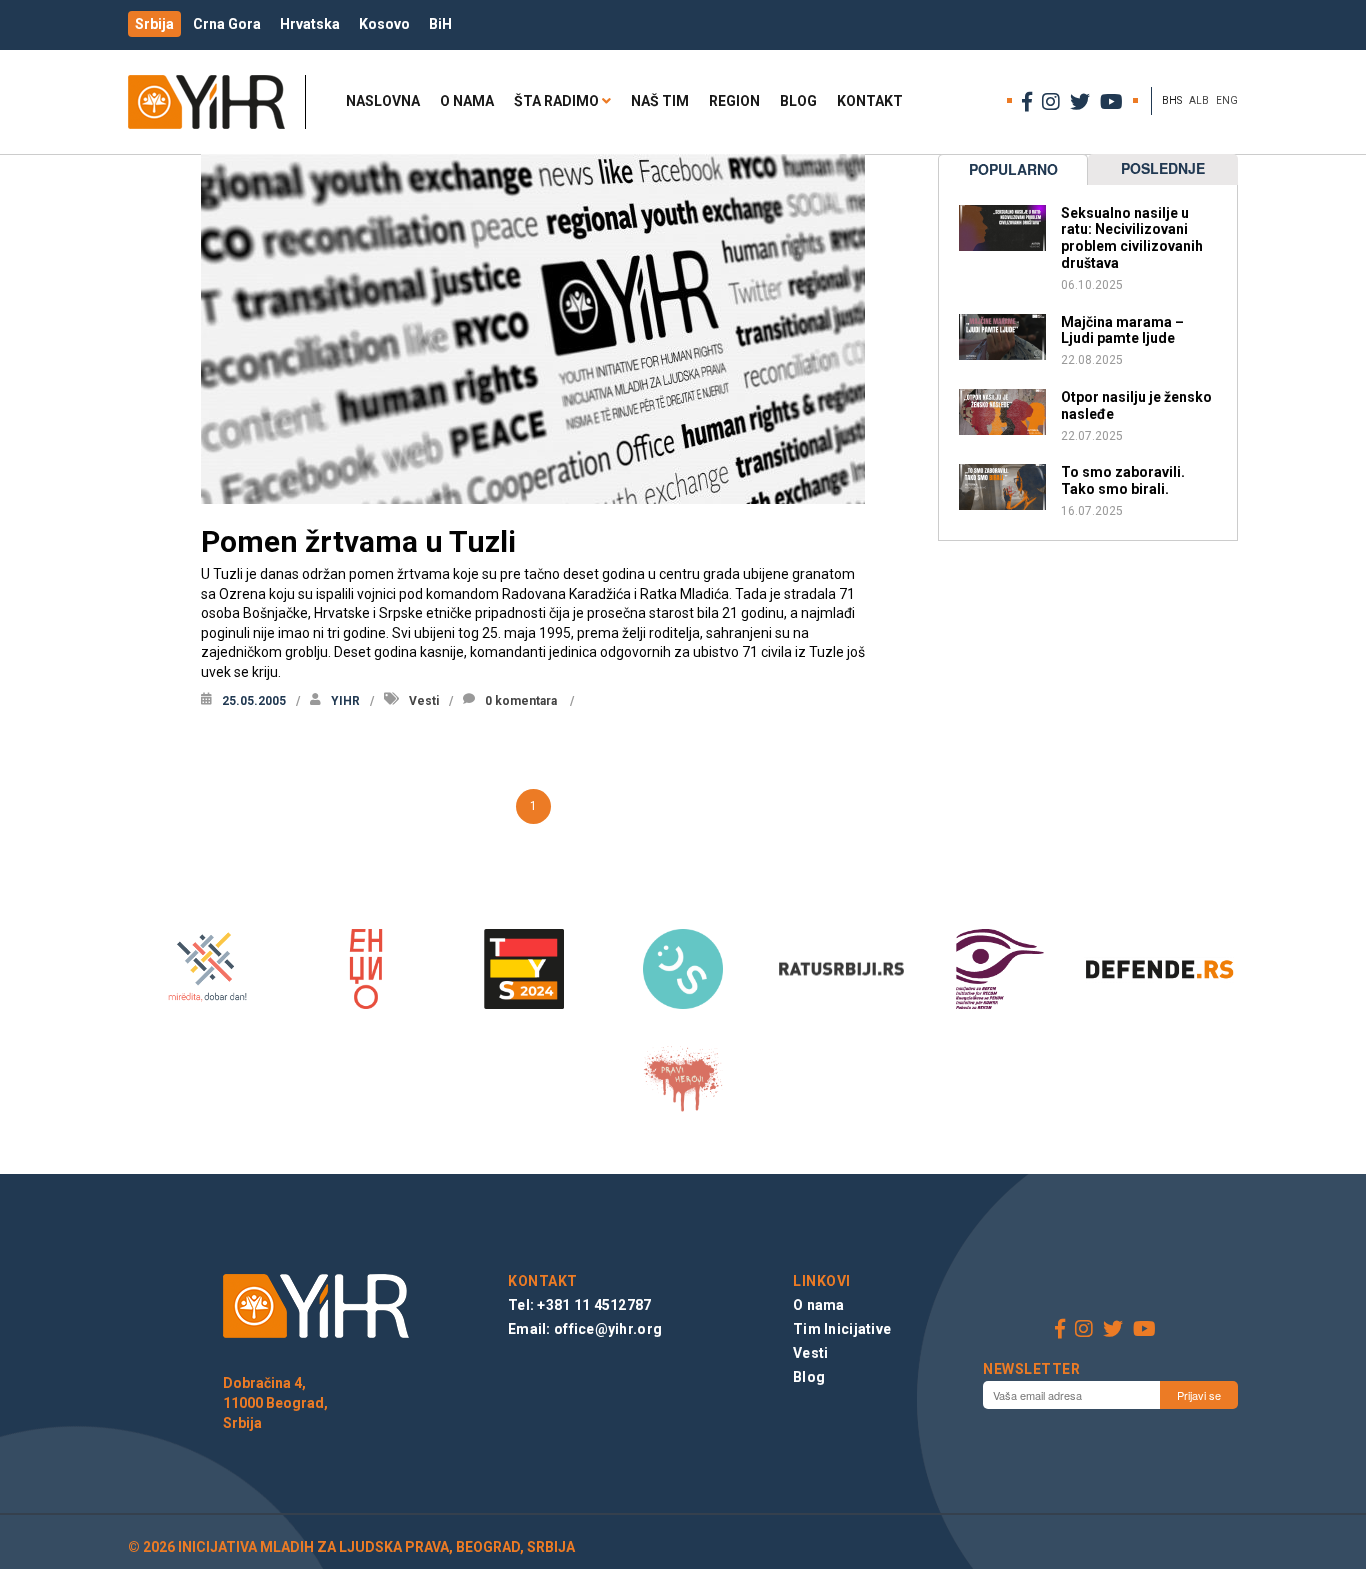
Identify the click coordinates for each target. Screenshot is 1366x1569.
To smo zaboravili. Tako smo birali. (1123, 480)
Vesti (424, 701)
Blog (798, 101)
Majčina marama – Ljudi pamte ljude (1122, 330)
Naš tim (660, 101)
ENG (1227, 100)
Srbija (154, 24)
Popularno (1013, 169)
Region (734, 101)
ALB (1199, 100)
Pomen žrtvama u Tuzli (358, 541)
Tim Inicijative (842, 1329)
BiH (440, 24)
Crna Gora (227, 24)
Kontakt (870, 101)
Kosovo (384, 24)
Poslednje (1163, 168)
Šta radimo (556, 101)
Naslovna (383, 101)
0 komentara (521, 701)
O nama (467, 101)
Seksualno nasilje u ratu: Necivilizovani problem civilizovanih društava (1132, 238)
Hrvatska (310, 24)
